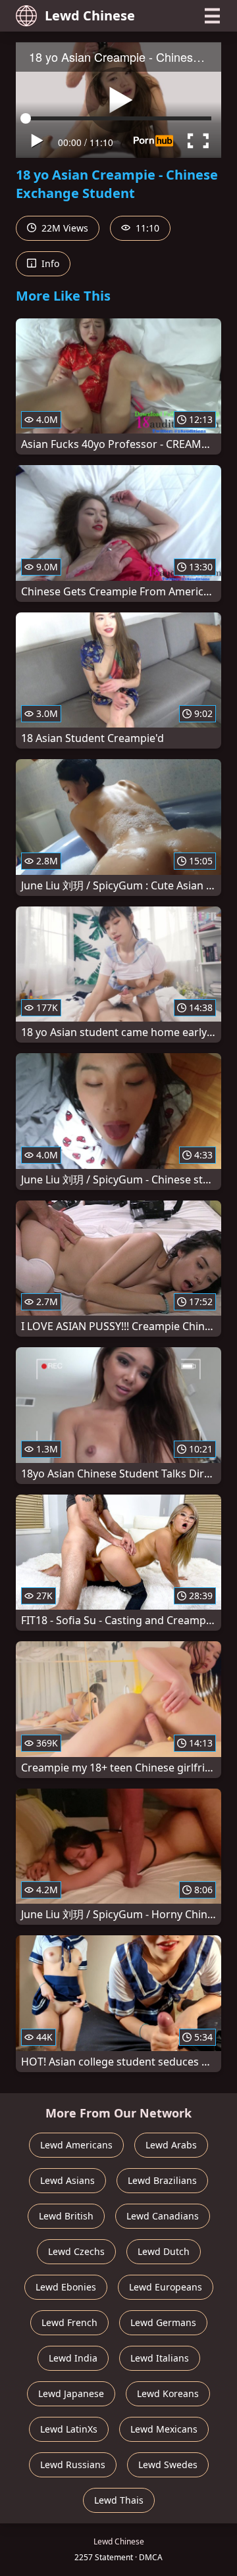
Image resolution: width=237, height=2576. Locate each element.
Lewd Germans (163, 2322)
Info (49, 263)
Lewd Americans (76, 2145)
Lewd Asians (67, 2180)
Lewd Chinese (90, 15)
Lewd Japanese (71, 2393)
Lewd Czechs (76, 2251)
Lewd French (69, 2322)
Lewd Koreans (168, 2393)
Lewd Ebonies (66, 2287)
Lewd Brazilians (162, 2180)
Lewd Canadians (163, 2216)
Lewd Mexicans (164, 2429)
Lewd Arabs (171, 2145)
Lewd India (73, 2358)
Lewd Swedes (168, 2465)
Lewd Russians (73, 2465)
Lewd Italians (160, 2358)
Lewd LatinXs (69, 2429)
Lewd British (66, 2216)
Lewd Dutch (164, 2251)
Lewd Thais (119, 2500)
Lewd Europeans (166, 2287)
